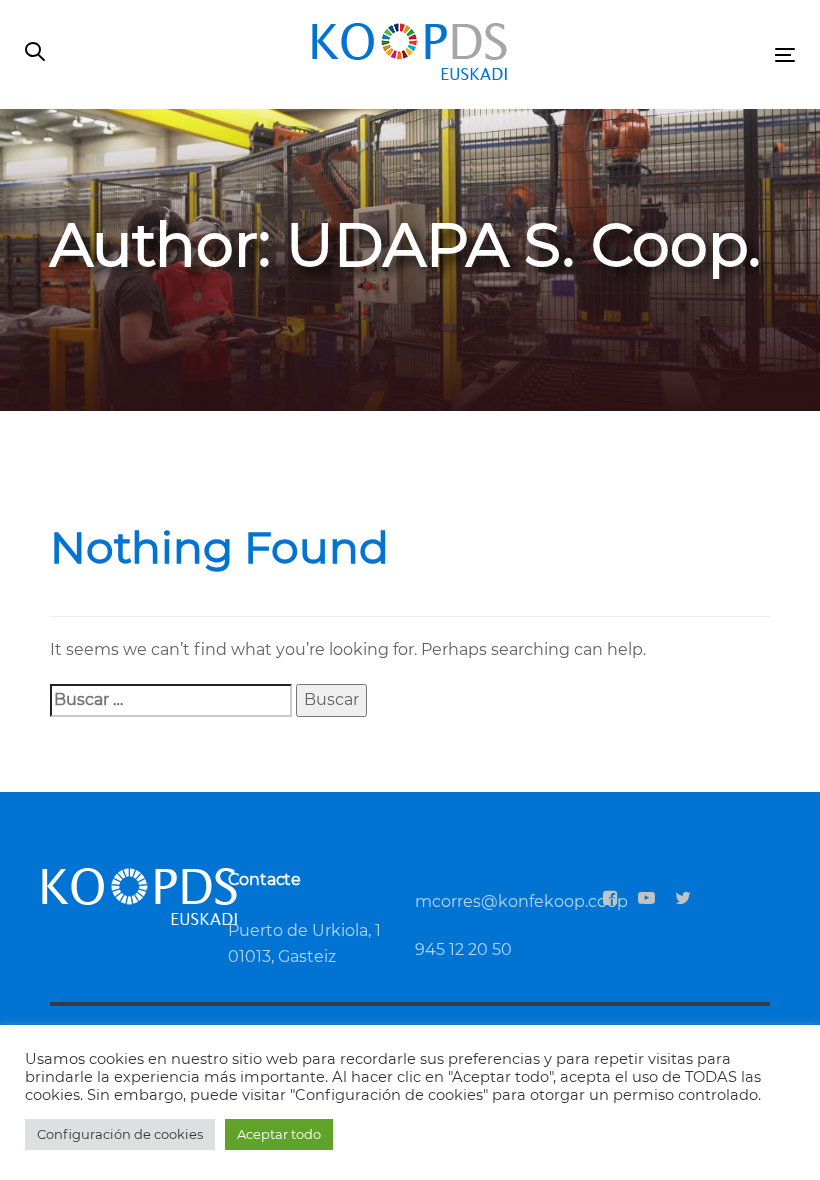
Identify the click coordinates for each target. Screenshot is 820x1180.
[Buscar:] (171, 700)
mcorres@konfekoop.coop (521, 901)
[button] (35, 53)
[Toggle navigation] (666, 54)
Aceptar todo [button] (279, 1134)
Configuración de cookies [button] (120, 1134)
